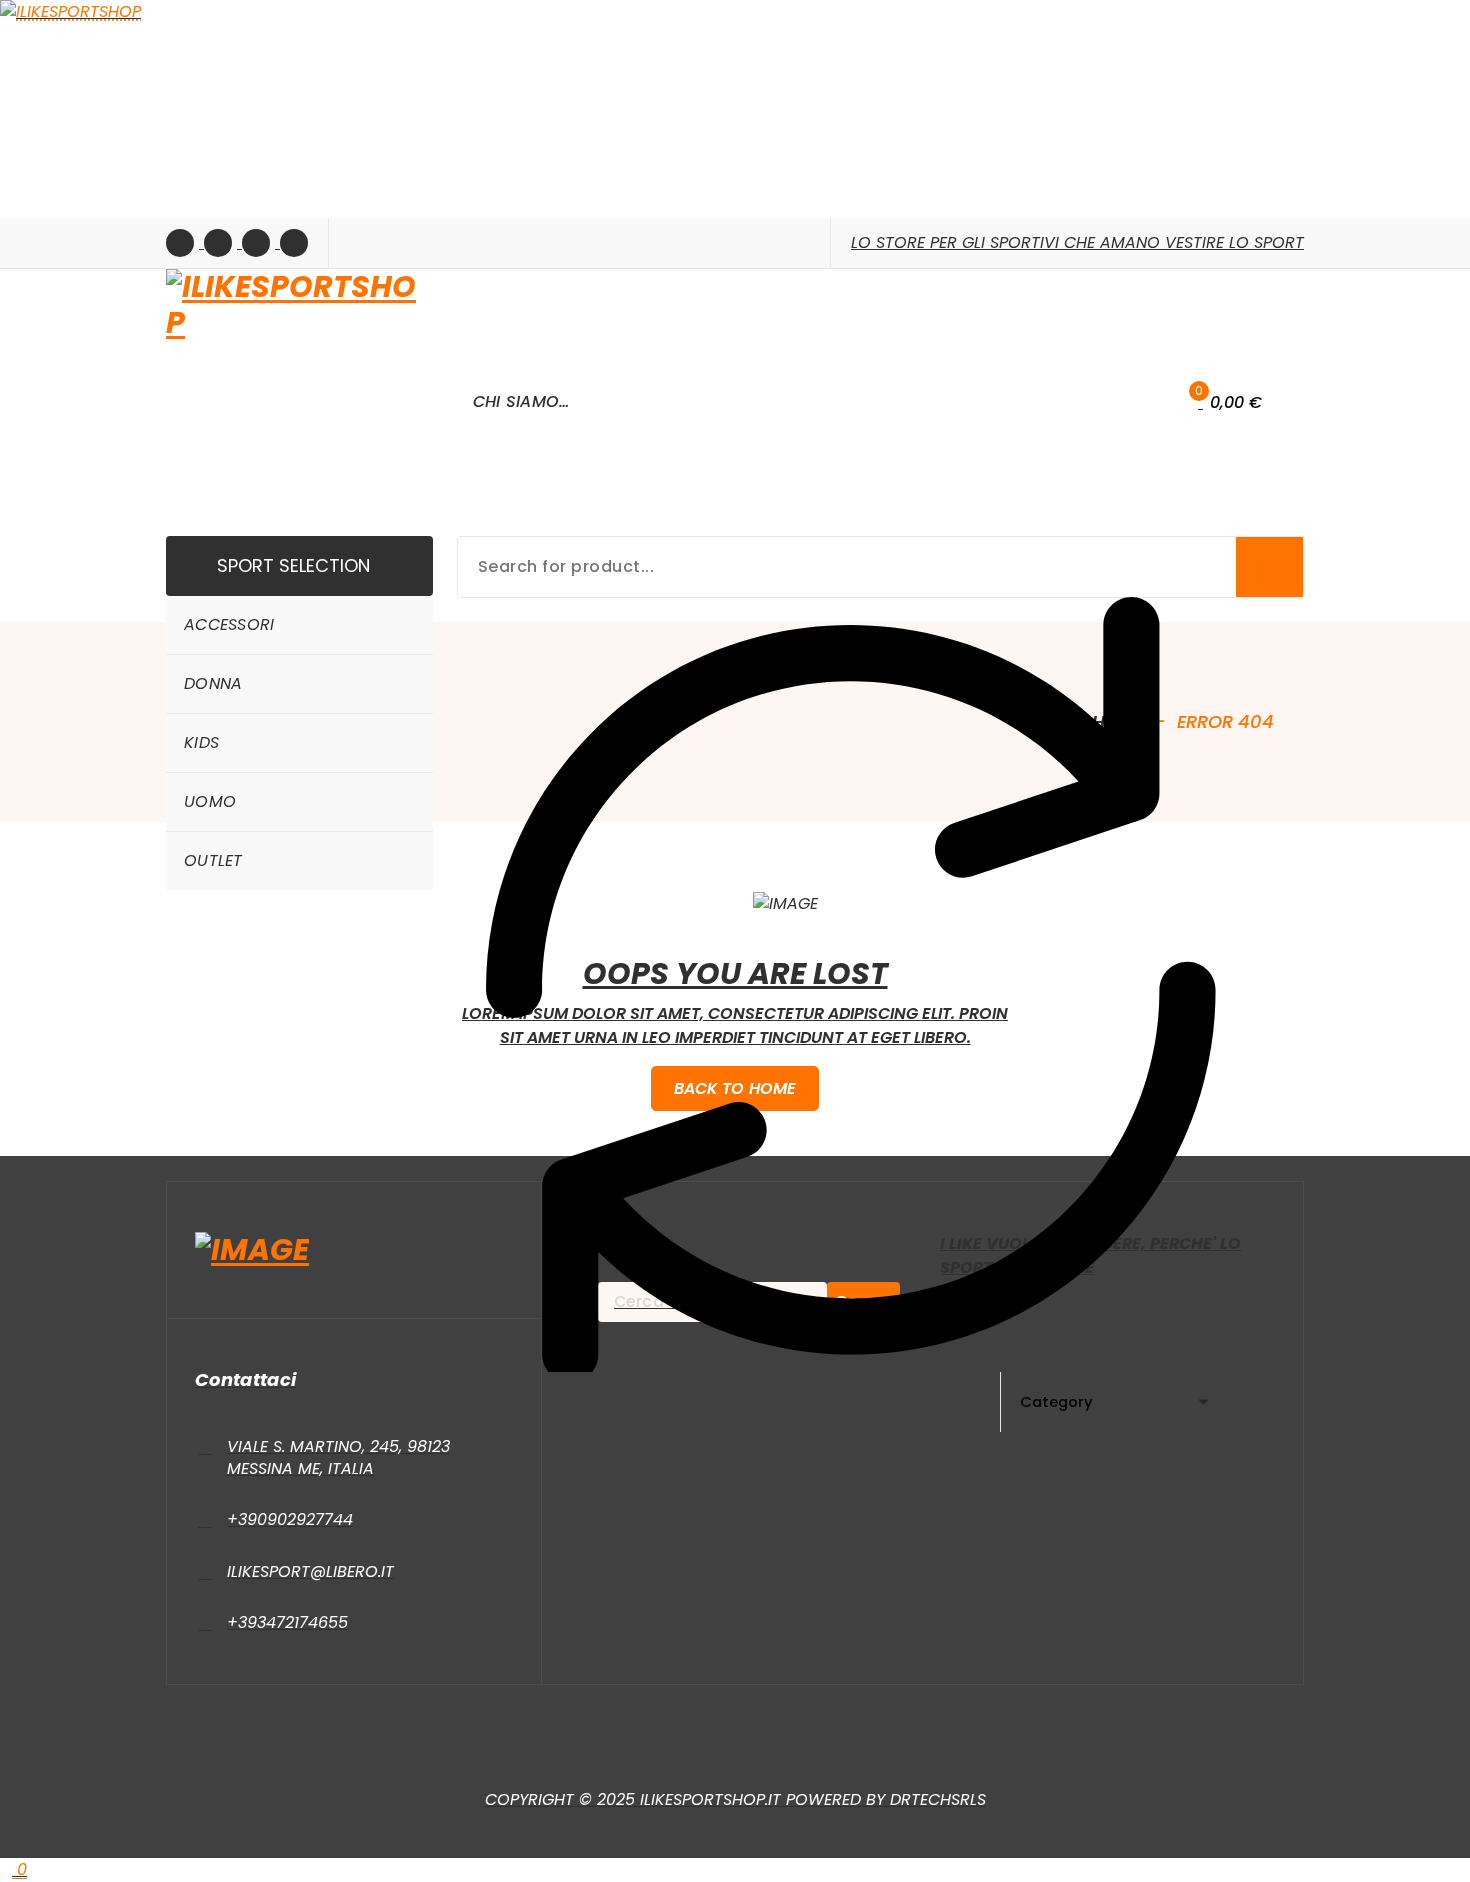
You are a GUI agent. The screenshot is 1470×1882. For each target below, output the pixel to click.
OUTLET (213, 860)
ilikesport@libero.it (310, 1571)
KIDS (201, 742)
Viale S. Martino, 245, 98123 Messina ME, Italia (338, 1457)
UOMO (210, 801)
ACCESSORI (229, 624)
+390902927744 (290, 1519)
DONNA (213, 683)
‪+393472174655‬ (287, 1622)
